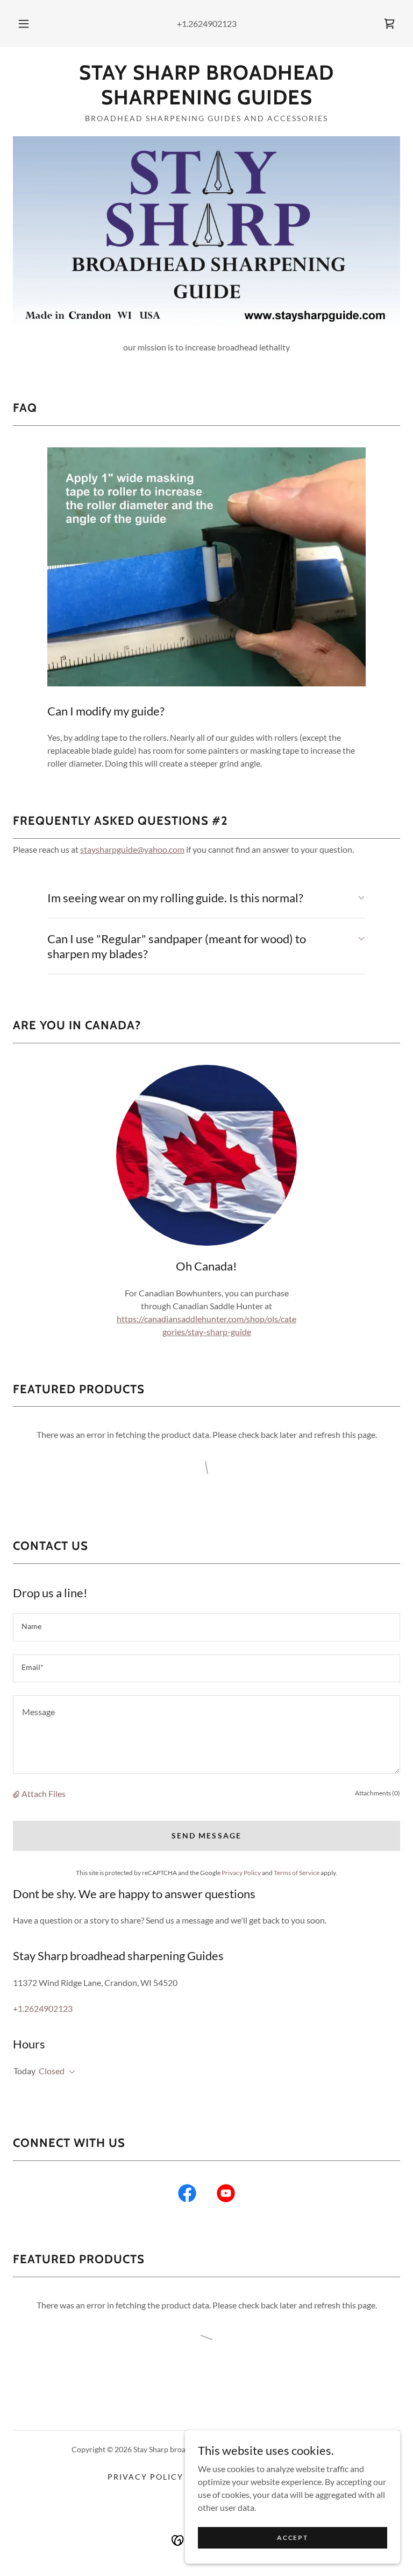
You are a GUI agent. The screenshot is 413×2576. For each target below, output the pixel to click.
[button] (30, 24)
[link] (389, 24)
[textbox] (206, 1627)
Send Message (206, 1836)
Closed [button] (52, 2071)
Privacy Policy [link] (241, 1873)
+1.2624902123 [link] (207, 23)
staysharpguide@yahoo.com (132, 849)
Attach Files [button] (44, 1794)
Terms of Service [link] (297, 1873)
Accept (292, 2538)
